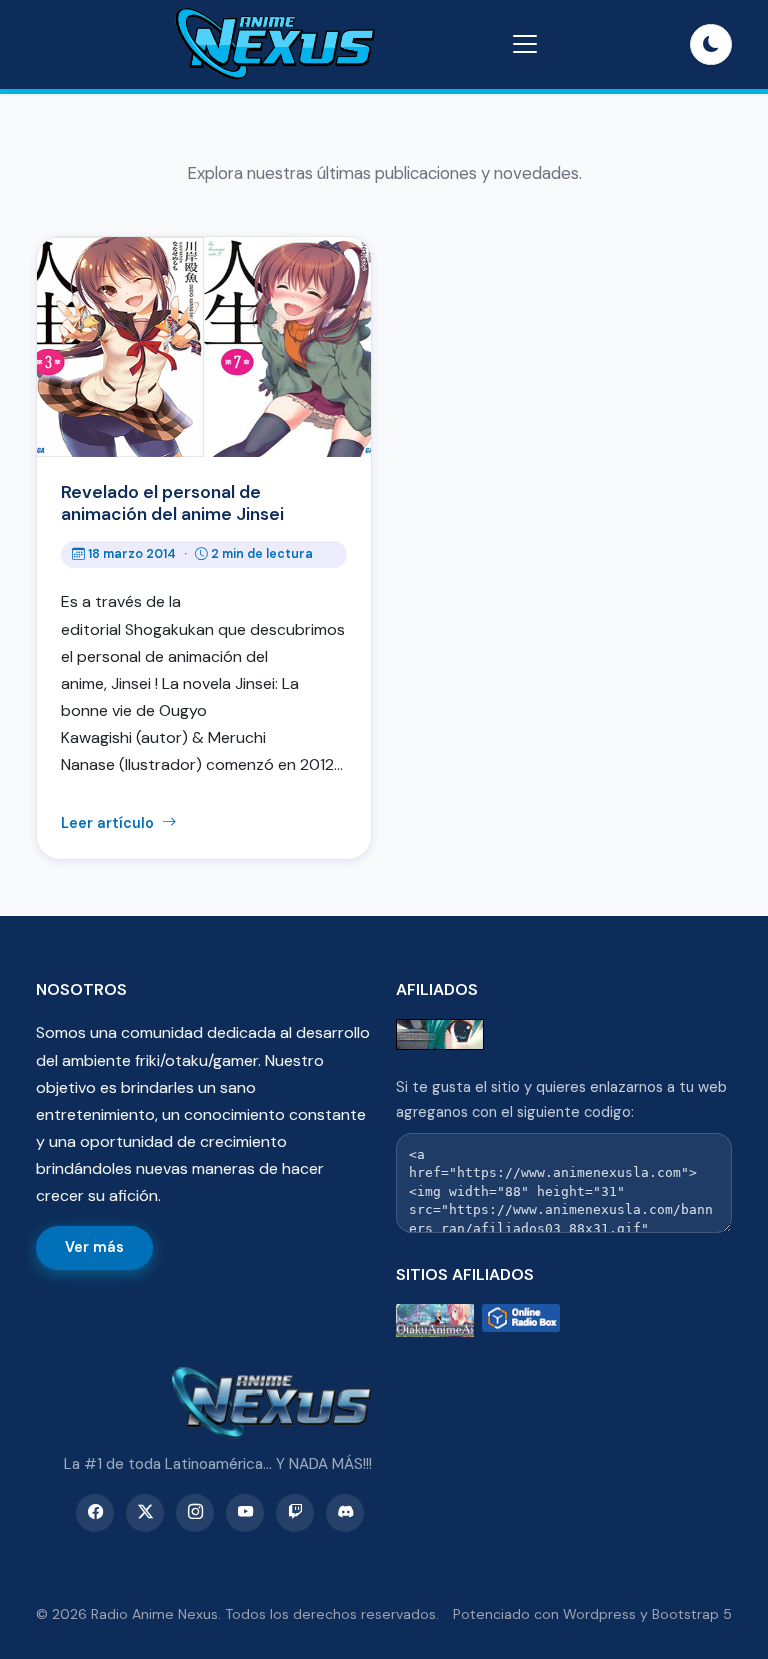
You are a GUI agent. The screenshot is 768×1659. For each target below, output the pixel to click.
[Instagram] (195, 1513)
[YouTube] (245, 1513)
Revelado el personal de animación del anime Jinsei (172, 503)
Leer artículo (109, 823)
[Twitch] (295, 1513)
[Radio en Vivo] (521, 1320)
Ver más (94, 1247)
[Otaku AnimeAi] (435, 1320)
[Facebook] (95, 1513)
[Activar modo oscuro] (711, 45)
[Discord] (345, 1513)
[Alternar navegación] (525, 44)
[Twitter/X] (145, 1513)
